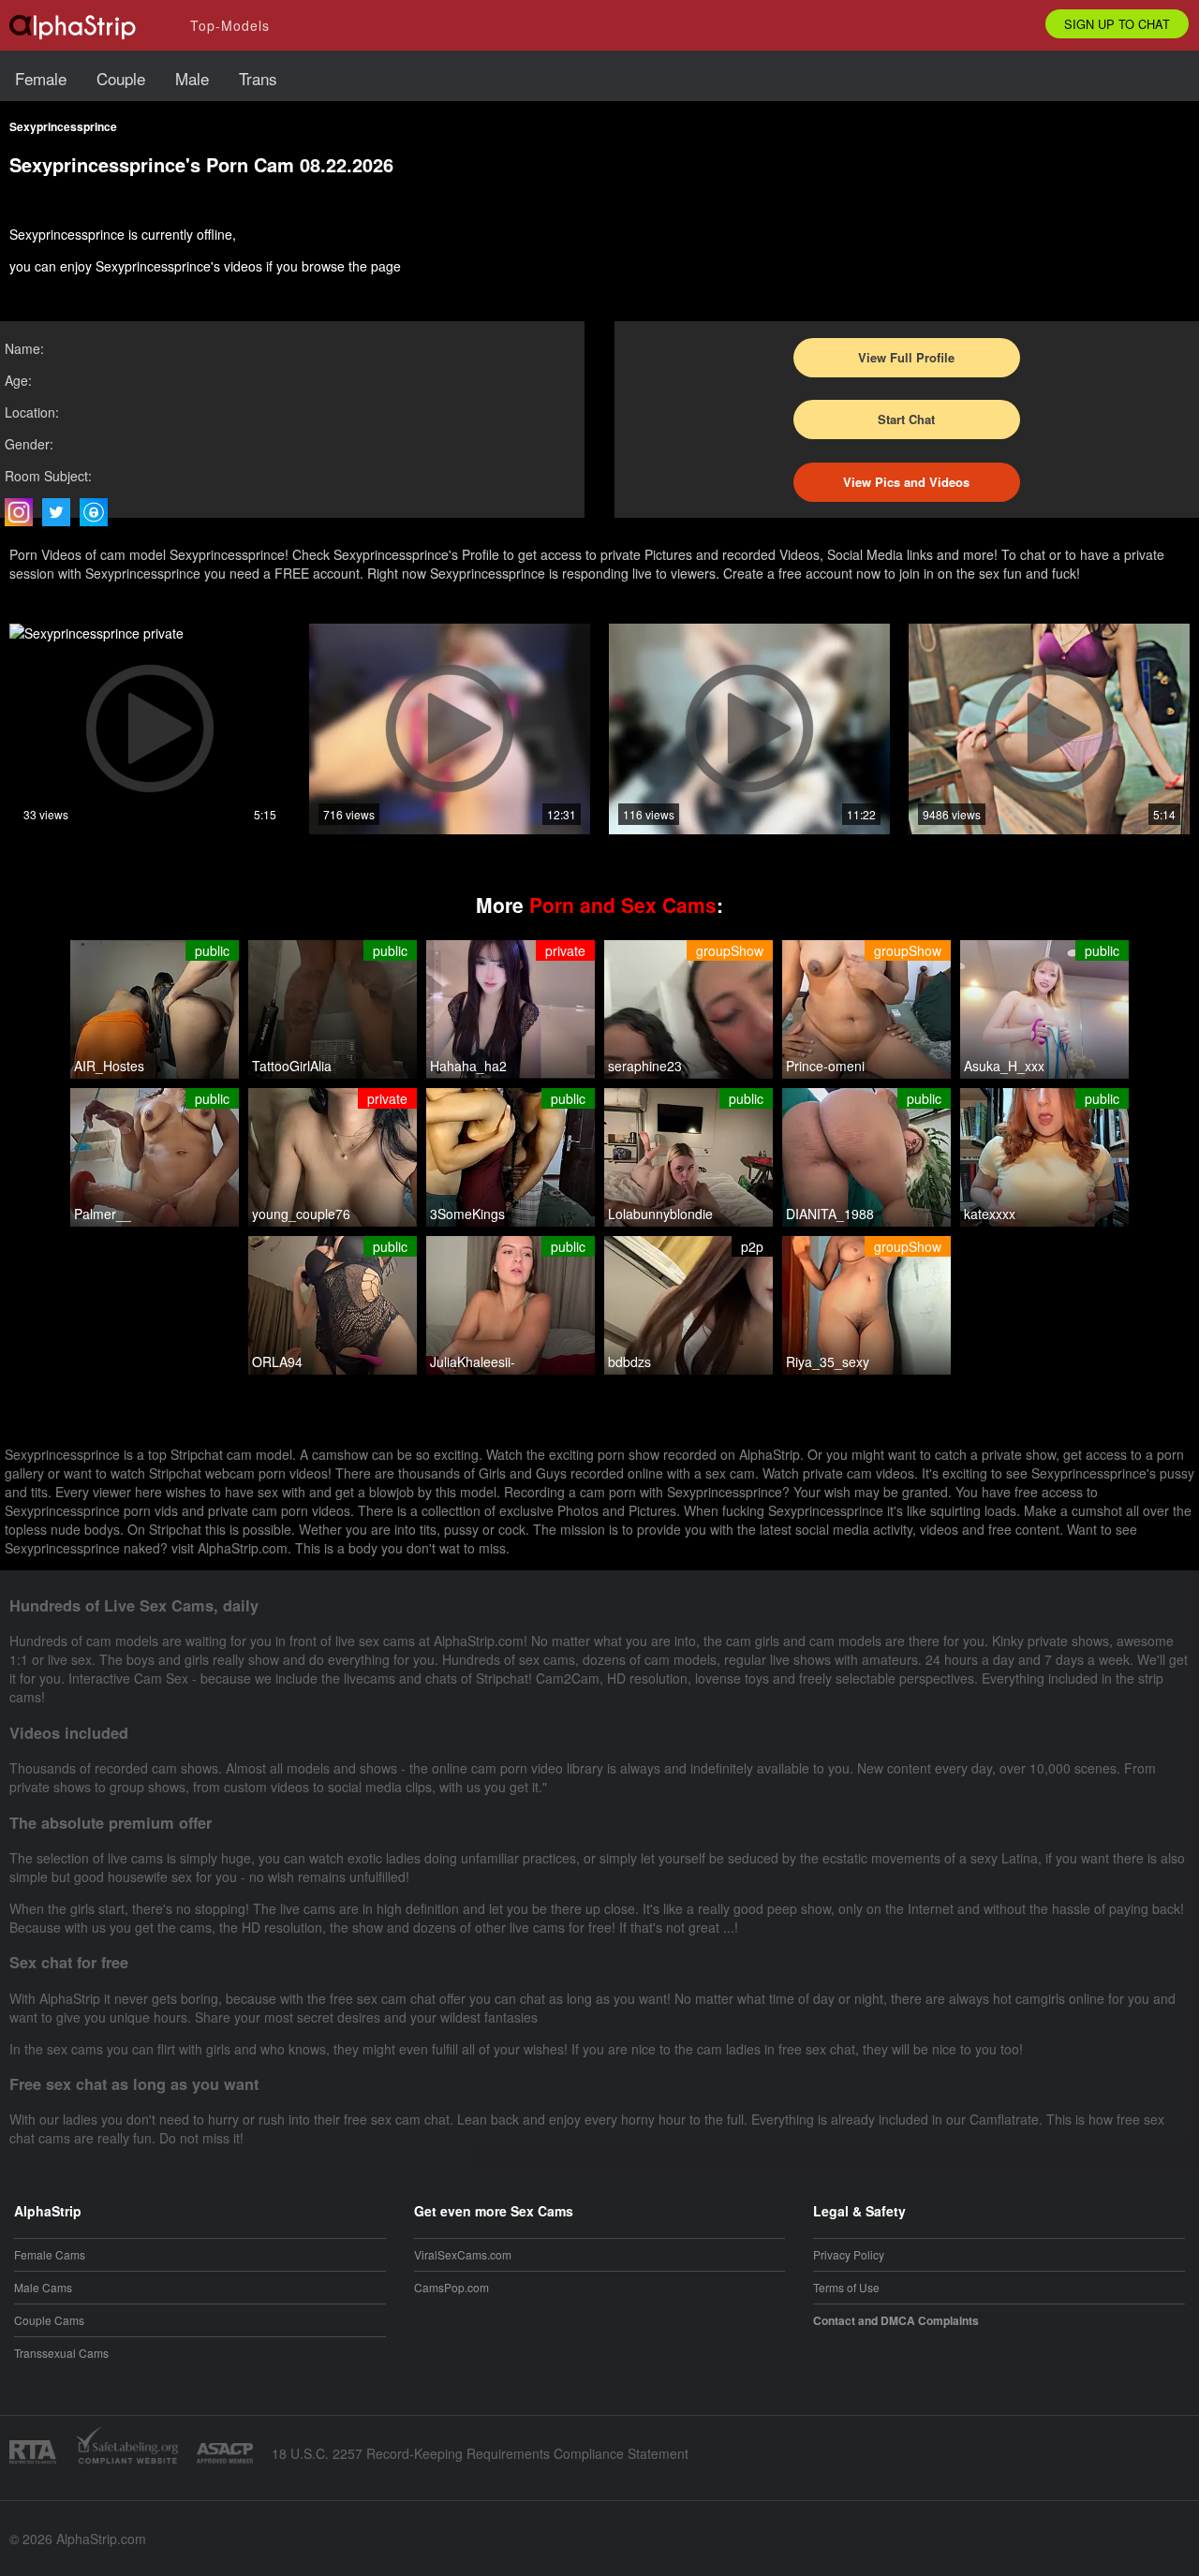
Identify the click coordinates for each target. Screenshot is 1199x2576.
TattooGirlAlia (292, 1066)
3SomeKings (467, 1214)
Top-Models (230, 25)
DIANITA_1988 (830, 1214)
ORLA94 (277, 1362)
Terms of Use (846, 2287)
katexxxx (990, 1214)
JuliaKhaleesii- (473, 1362)
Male (192, 78)
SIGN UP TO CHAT (1117, 24)
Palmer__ (103, 1214)
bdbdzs (629, 1362)
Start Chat (906, 419)
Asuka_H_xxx (1004, 1066)
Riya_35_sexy (828, 1362)
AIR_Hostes (109, 1066)
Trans (258, 78)
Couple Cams (49, 2320)
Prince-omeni (825, 1066)
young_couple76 (301, 1214)
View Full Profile (906, 357)
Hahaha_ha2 (468, 1066)
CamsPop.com (451, 2287)
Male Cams (43, 2287)
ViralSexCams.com (463, 2254)
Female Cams (50, 2254)
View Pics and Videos (906, 482)
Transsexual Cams (61, 2353)
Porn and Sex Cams (623, 905)
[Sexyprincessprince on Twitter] (61, 512)
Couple (121, 78)
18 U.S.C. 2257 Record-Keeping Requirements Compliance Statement (480, 2453)
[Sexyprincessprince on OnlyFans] (98, 512)
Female (41, 78)
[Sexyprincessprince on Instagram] (23, 512)
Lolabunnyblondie (660, 1214)
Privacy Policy (849, 2254)
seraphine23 (645, 1066)
